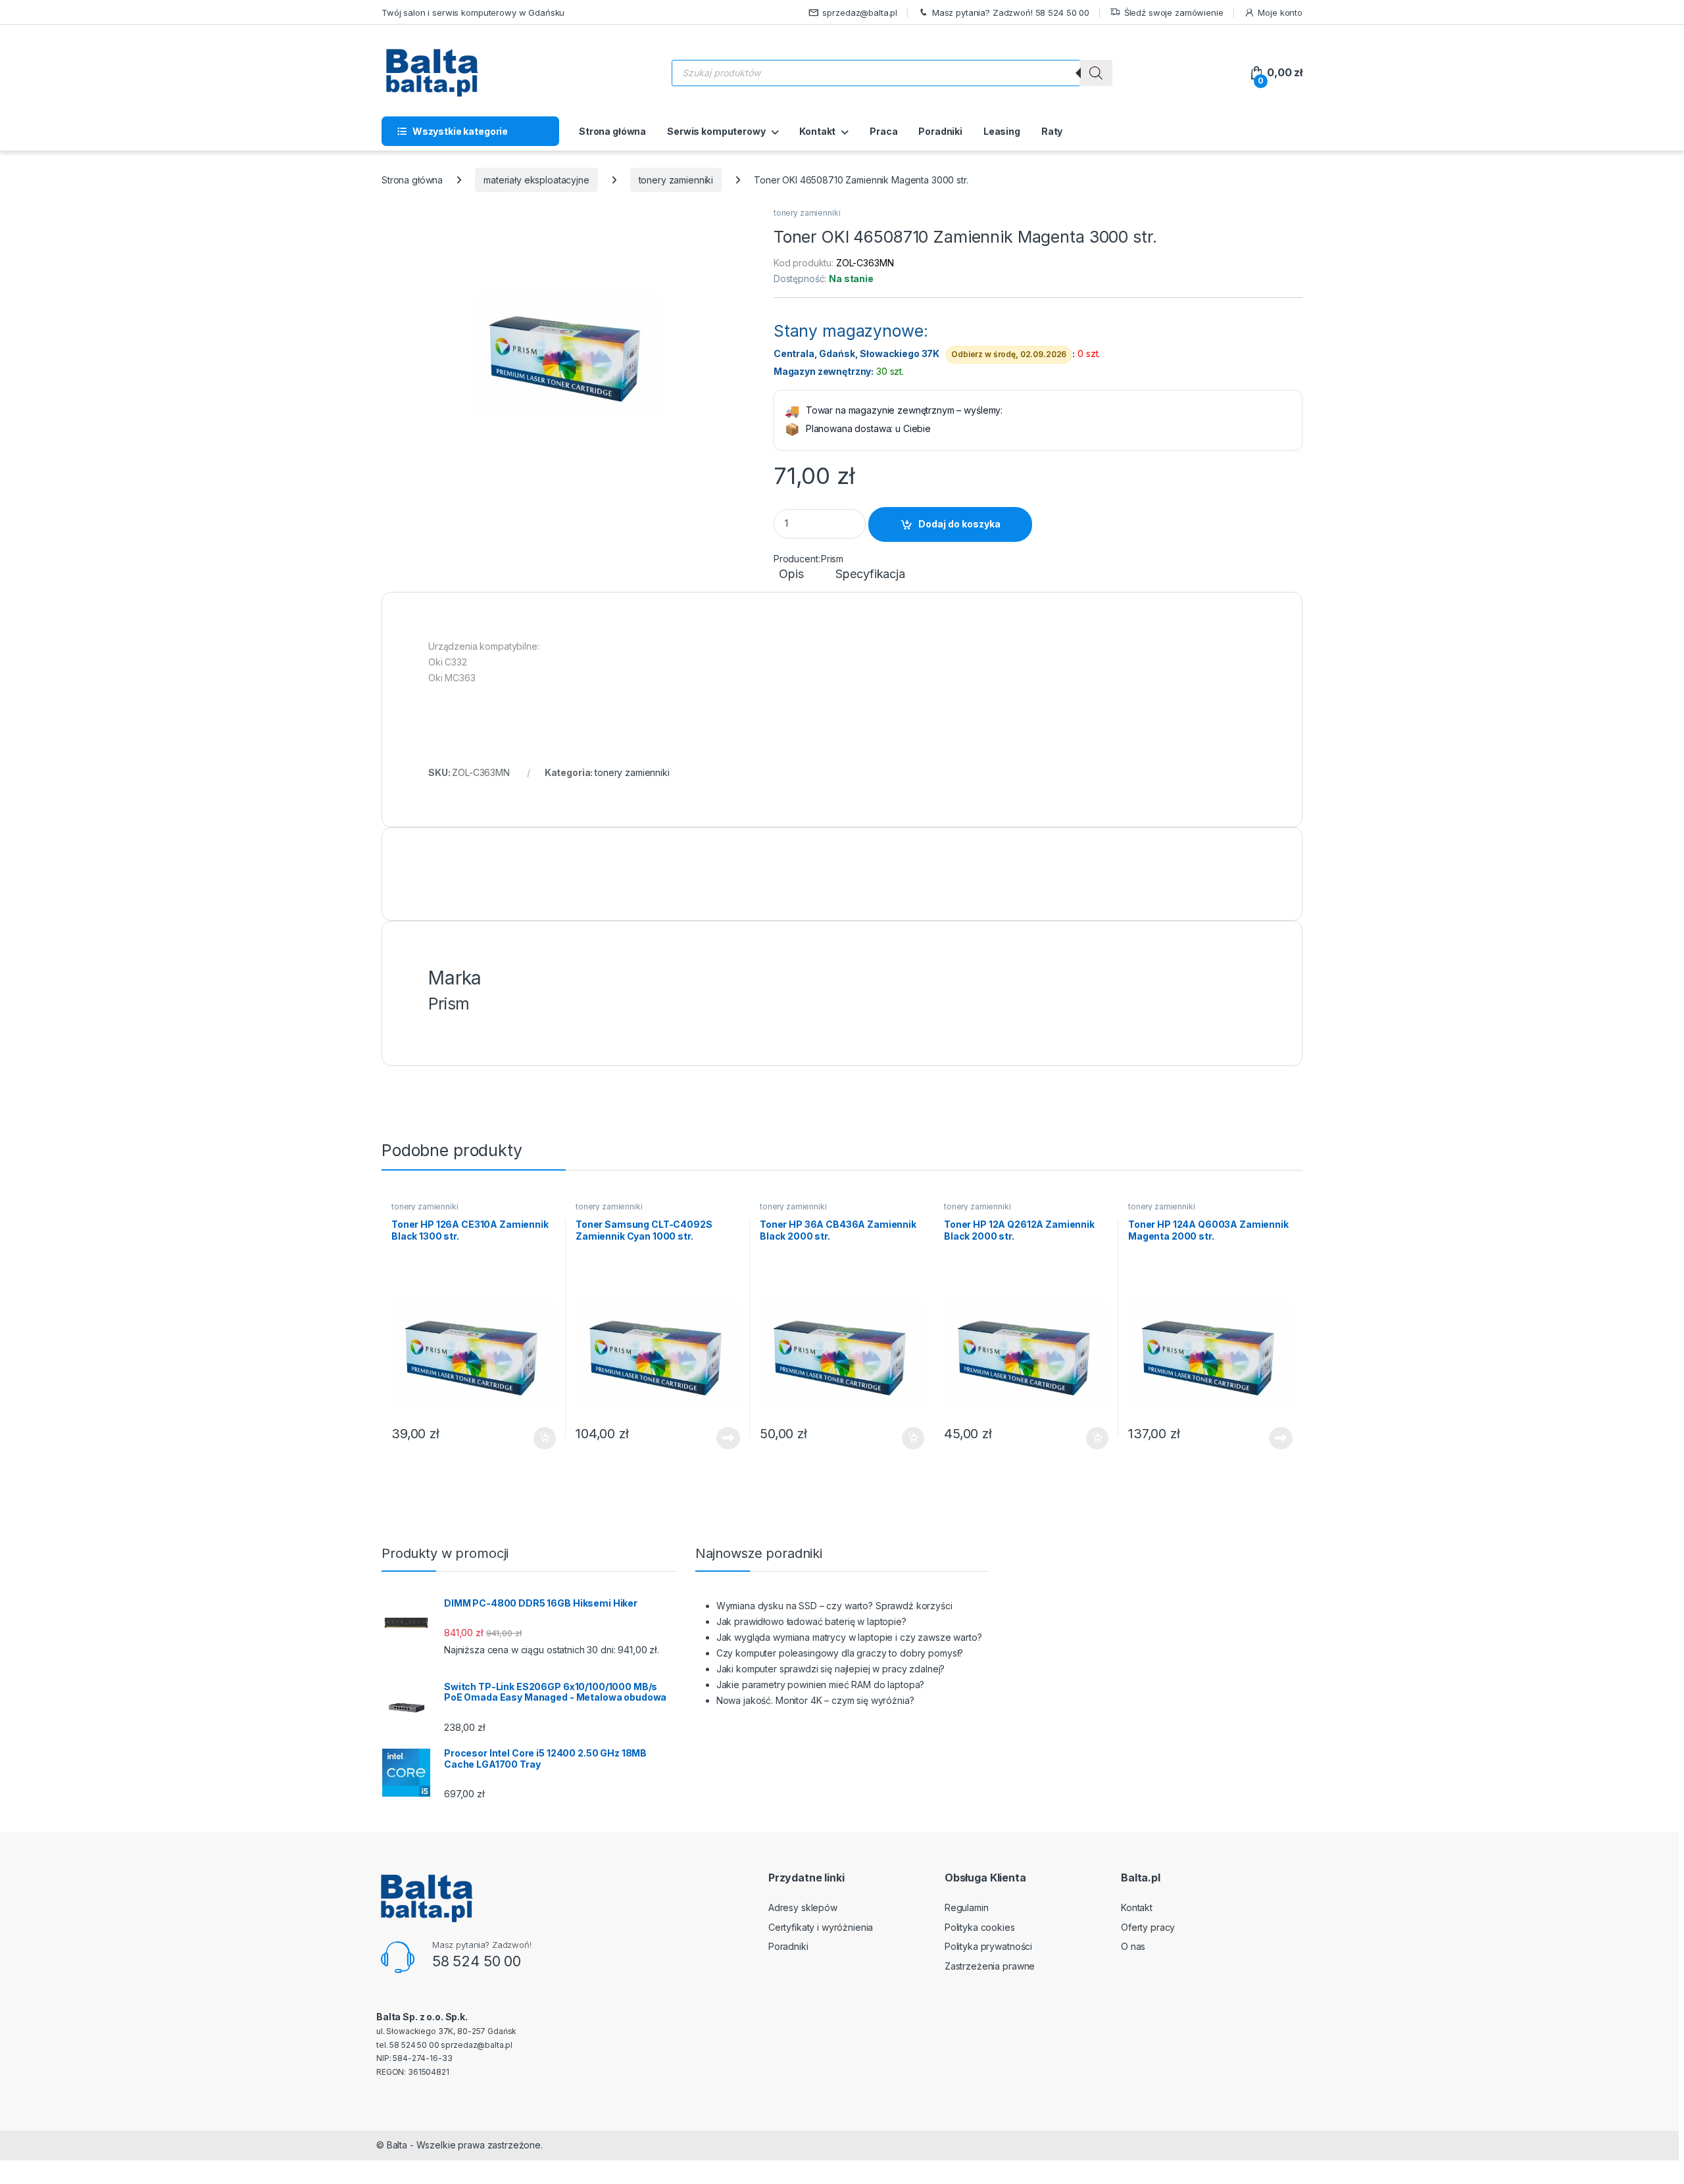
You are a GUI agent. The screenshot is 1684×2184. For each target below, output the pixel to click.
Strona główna (612, 131)
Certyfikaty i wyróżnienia (821, 1927)
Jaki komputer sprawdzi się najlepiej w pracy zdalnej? (831, 1669)
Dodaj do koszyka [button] (538, 1438)
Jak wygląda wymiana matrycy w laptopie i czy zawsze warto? (849, 1637)
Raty (1052, 131)
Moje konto (1280, 12)
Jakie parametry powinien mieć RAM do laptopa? (821, 1685)
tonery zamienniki (676, 180)
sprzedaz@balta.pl (860, 12)
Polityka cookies (980, 1927)
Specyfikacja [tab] (870, 574)
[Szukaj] (1096, 73)
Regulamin (967, 1907)
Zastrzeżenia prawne (990, 1966)
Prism (832, 559)
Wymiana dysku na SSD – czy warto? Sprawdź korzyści (834, 1606)
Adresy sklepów (803, 1907)
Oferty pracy (1148, 1927)
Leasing (1002, 131)
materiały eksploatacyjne (536, 180)
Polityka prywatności (988, 1946)
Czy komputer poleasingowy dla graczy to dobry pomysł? (840, 1653)
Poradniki (940, 131)
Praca (883, 131)
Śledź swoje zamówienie (1174, 12)
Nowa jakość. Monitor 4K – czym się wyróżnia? (815, 1700)
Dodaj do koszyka (959, 524)
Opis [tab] (791, 574)
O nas (1133, 1946)
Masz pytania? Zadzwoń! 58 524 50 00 (1011, 12)
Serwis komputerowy (716, 131)
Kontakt (817, 131)
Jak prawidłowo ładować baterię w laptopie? (811, 1621)
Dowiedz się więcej (721, 1438)
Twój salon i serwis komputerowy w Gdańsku (473, 12)
